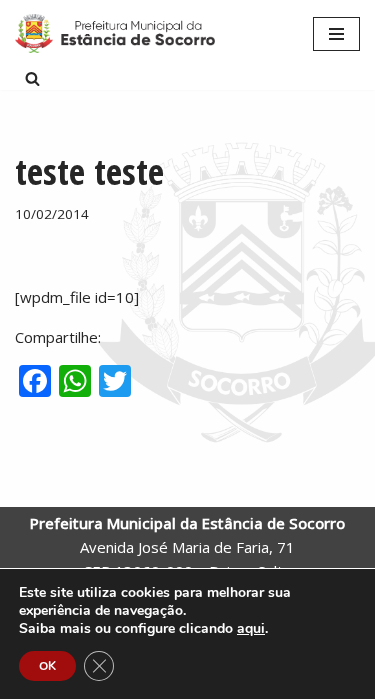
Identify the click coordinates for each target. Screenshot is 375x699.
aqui (251, 629)
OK (47, 666)
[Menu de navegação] (336, 34)
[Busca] (32, 78)
